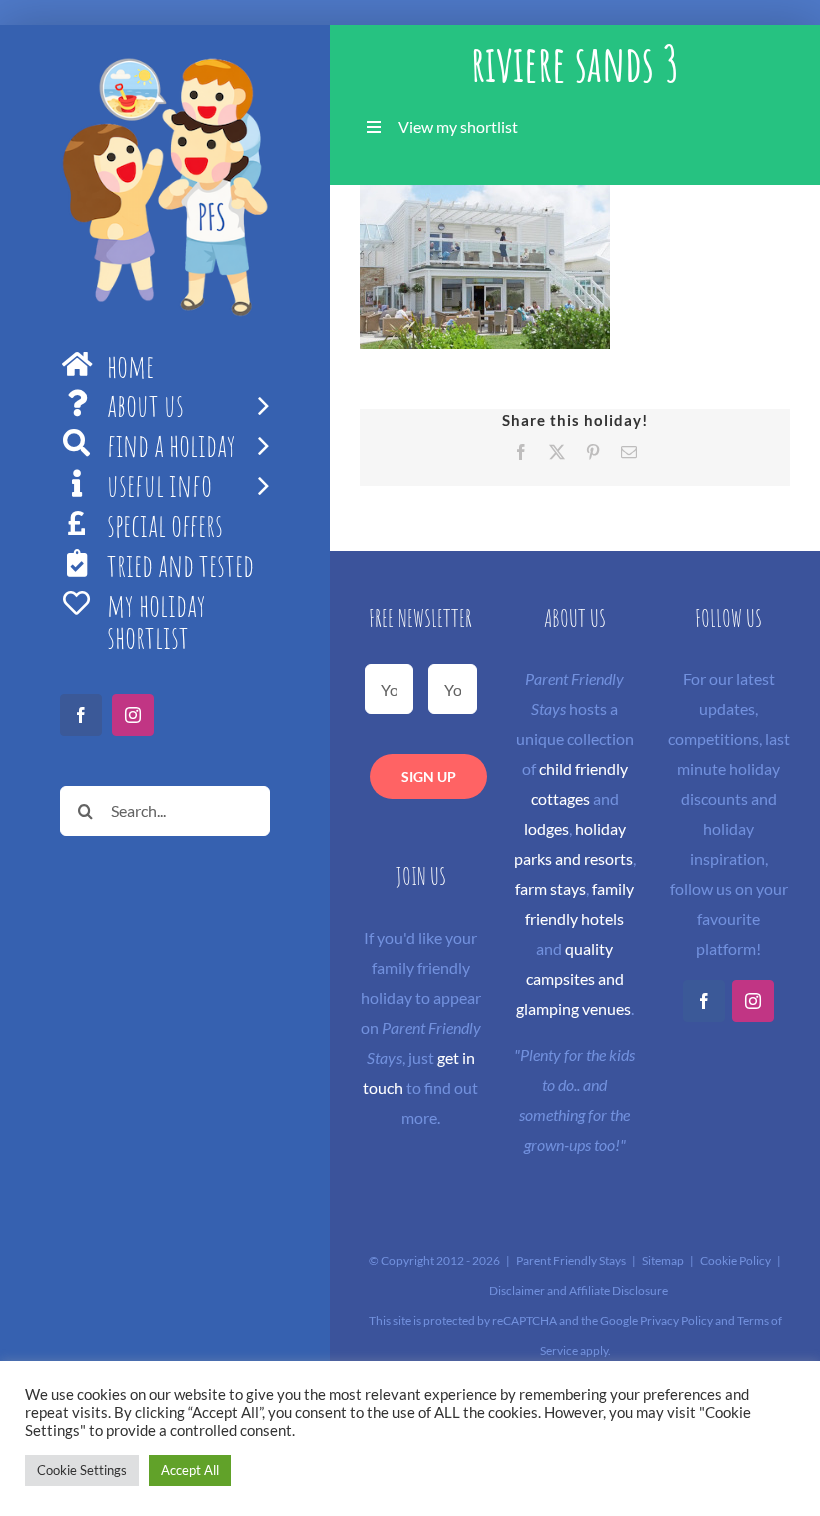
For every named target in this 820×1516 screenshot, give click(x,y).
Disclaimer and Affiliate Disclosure (578, 1290)
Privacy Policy (676, 1320)
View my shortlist (458, 126)
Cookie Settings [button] (82, 1470)
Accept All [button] (190, 1470)
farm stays (550, 888)
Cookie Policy (735, 1260)
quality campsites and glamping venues (573, 978)
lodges (546, 828)
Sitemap (663, 1260)
